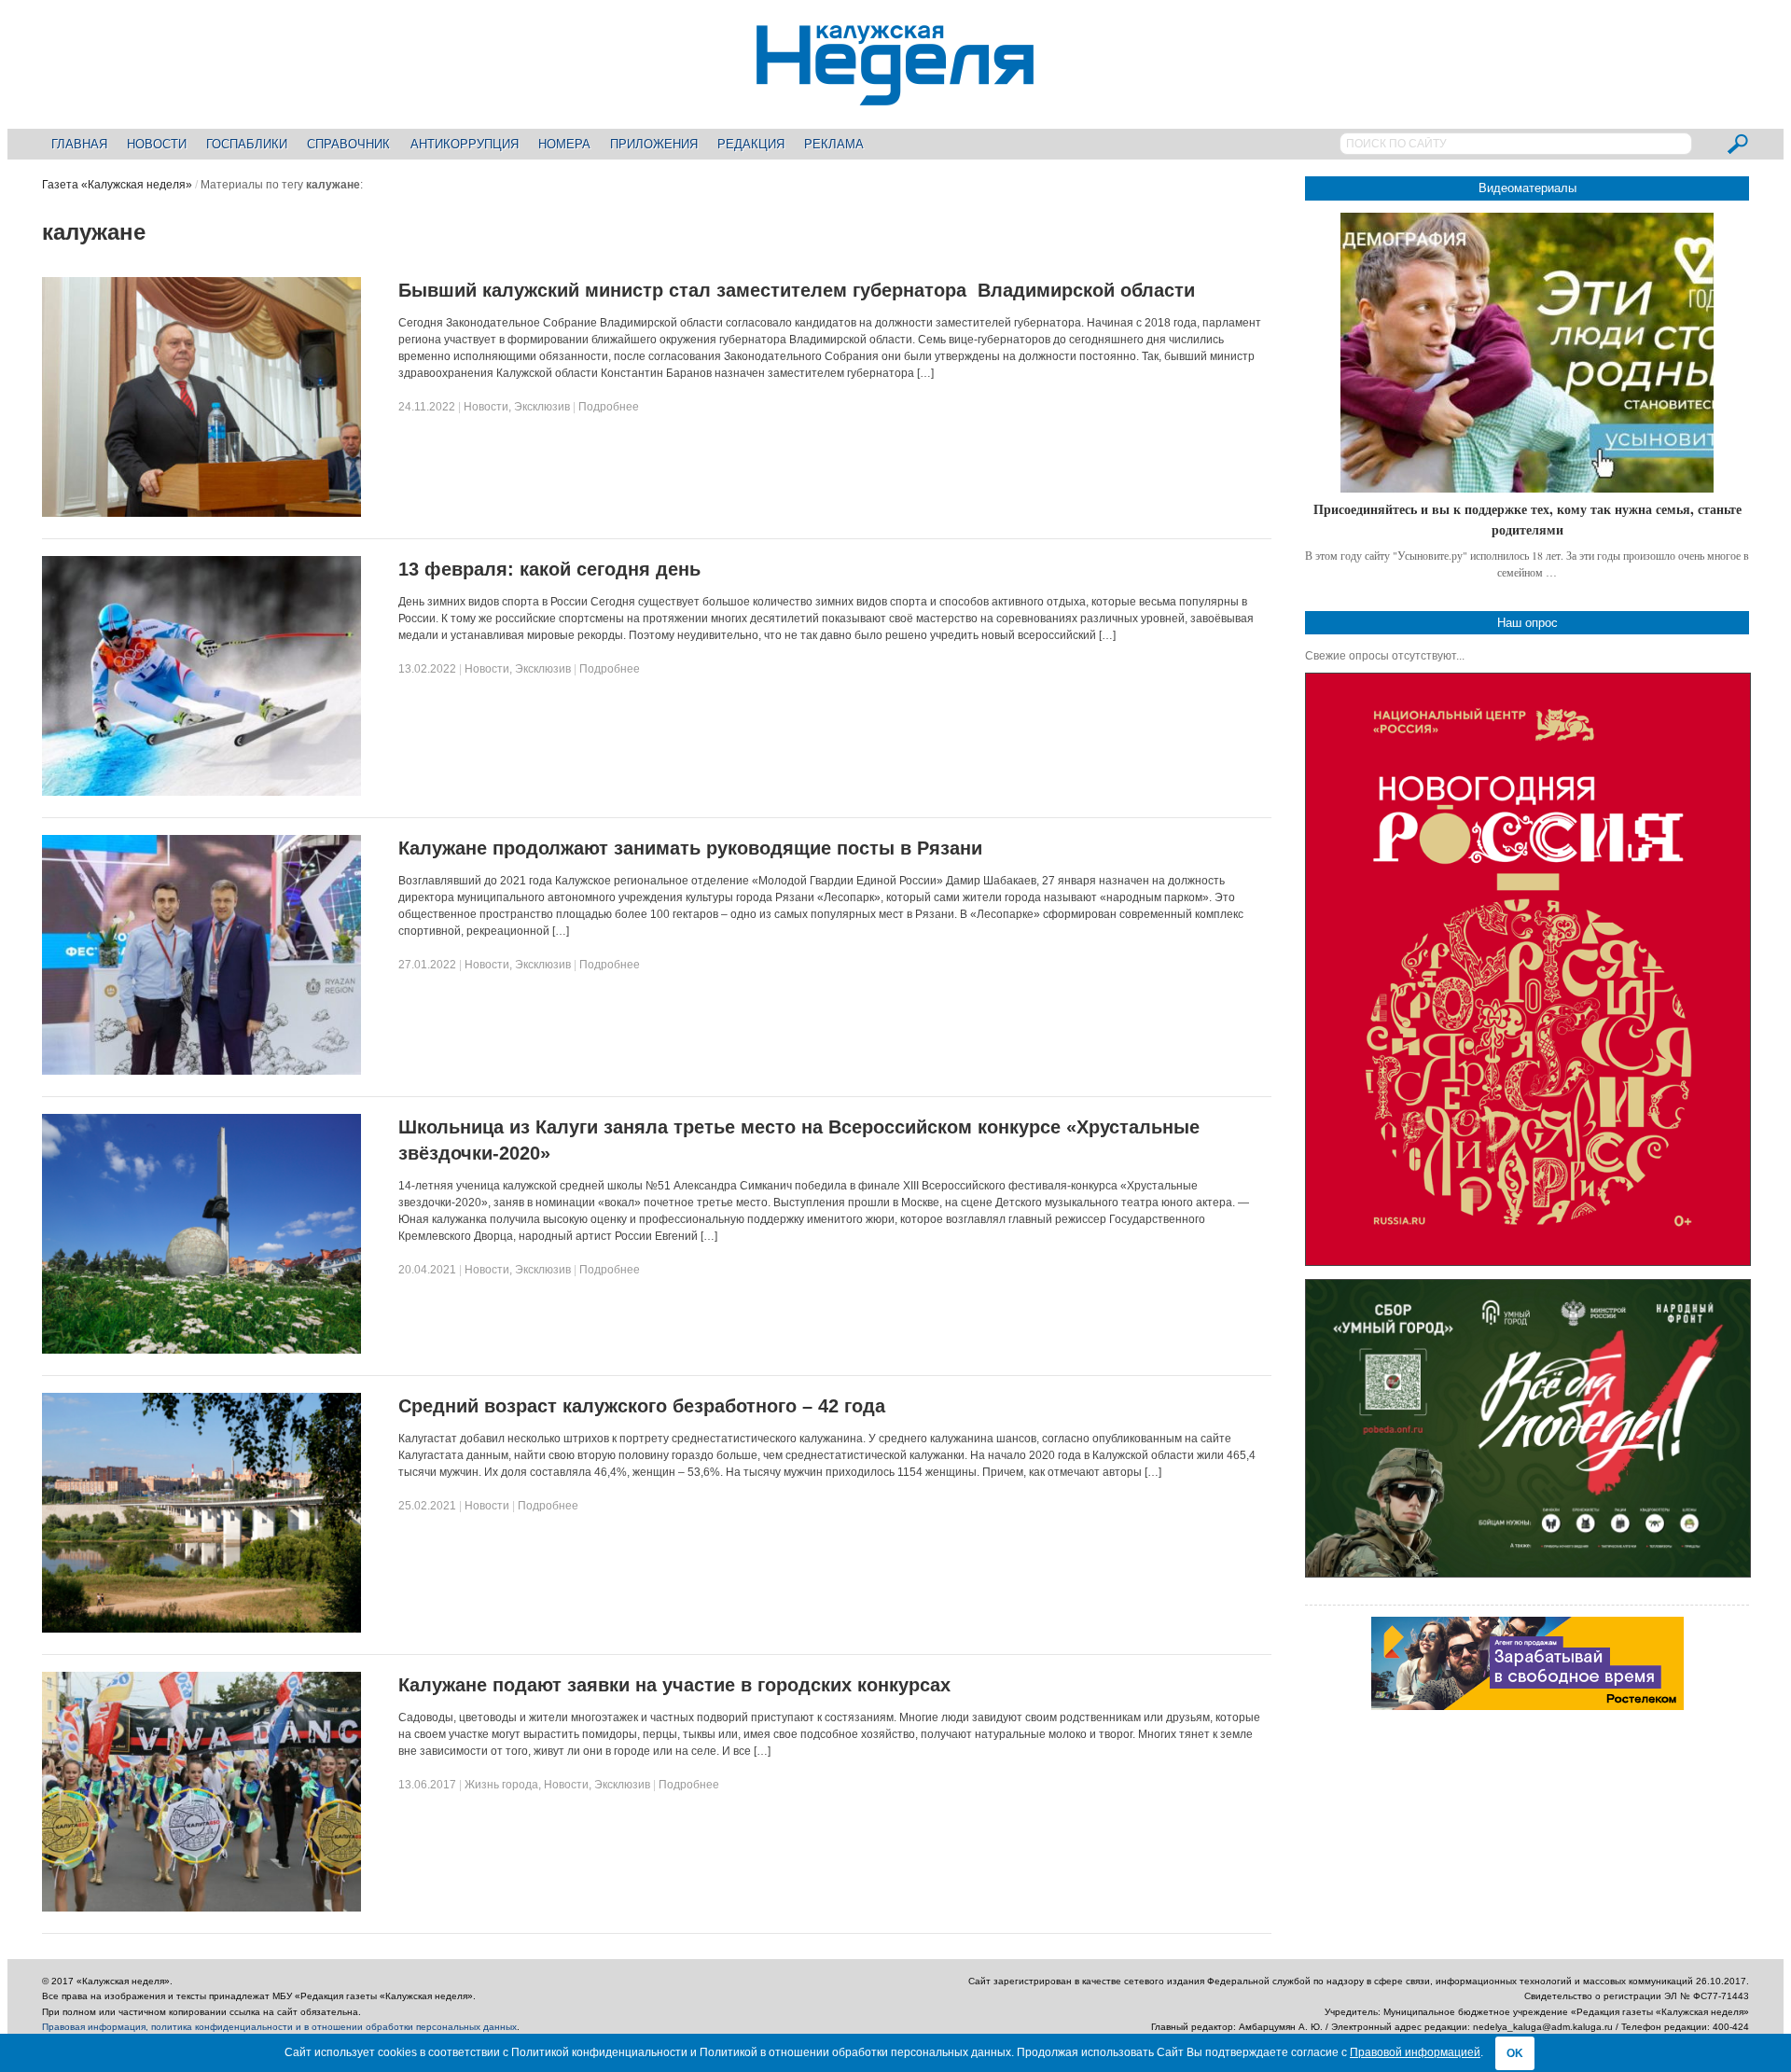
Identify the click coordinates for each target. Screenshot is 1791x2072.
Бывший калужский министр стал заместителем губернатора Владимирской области (797, 290)
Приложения (654, 144)
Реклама (834, 144)
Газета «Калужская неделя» (117, 185)
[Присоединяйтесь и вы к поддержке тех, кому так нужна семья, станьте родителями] (1527, 353)
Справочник (348, 144)
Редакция (751, 144)
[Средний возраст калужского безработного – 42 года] (202, 1629)
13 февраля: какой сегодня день (549, 569)
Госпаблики (247, 144)
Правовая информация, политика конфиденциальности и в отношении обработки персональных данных (279, 2027)
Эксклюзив (542, 407)
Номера (564, 144)
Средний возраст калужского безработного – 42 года (642, 1406)
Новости (157, 144)
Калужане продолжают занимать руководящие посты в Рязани (690, 848)
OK (1515, 2053)
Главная (79, 144)
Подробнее (609, 407)
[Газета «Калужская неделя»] (895, 95)
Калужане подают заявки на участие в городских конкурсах (674, 1685)
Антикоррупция (465, 144)
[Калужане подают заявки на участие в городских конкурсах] (202, 1908)
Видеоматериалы (1527, 188)
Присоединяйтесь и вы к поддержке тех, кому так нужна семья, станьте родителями (1527, 519)
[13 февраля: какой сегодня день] (202, 792)
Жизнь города (501, 1785)
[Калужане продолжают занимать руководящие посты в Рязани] (202, 1071)
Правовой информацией (1415, 2052)
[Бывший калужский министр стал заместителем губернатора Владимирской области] (202, 513)
